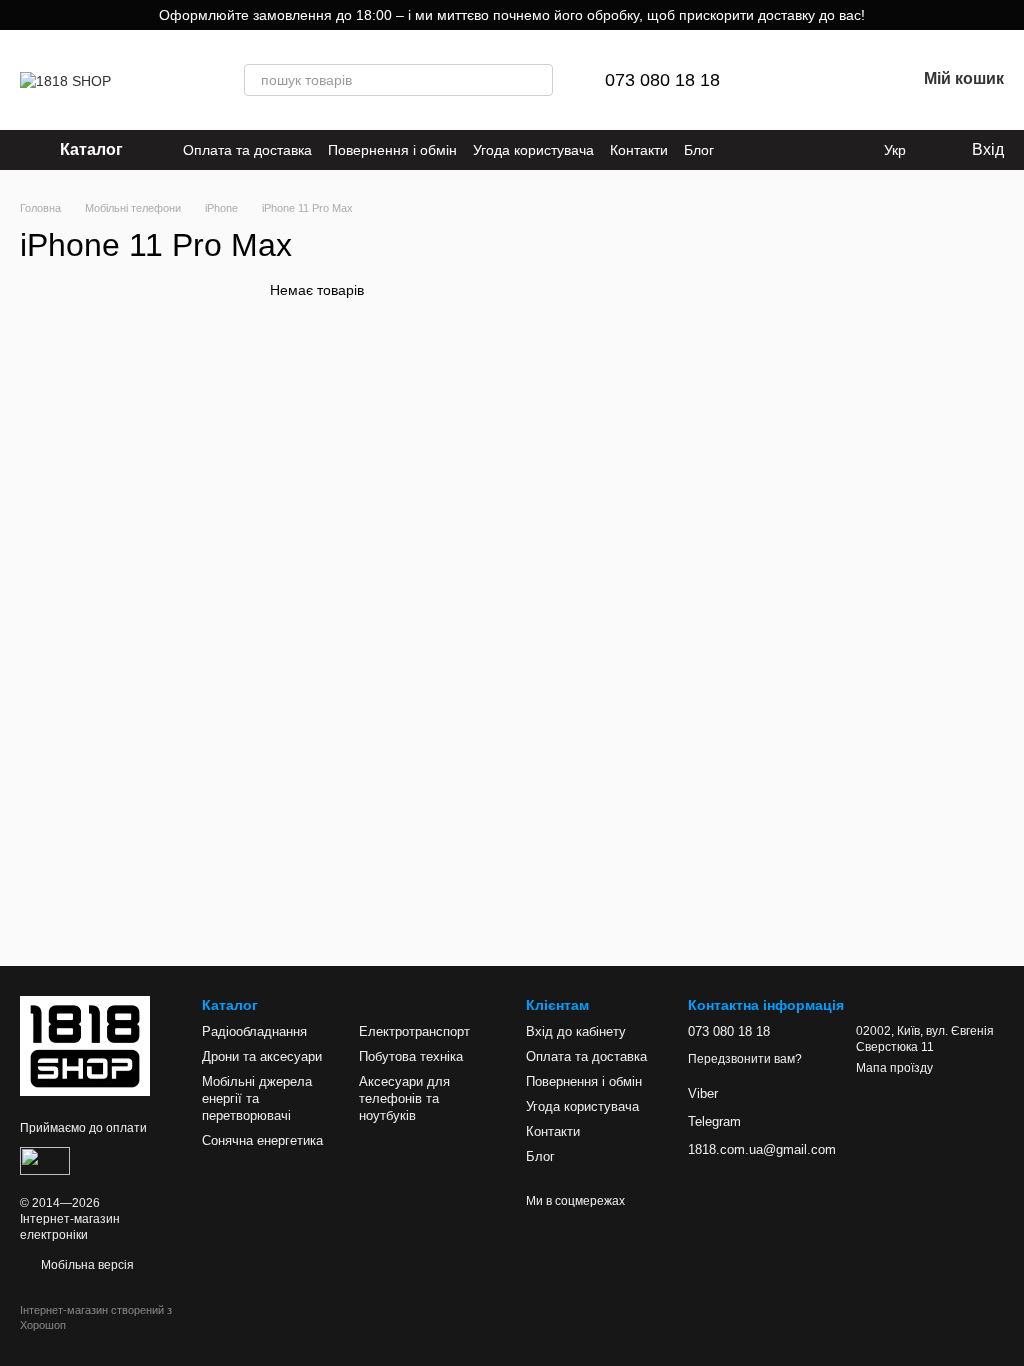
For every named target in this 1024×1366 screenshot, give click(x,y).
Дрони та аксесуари (262, 1056)
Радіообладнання (254, 1031)
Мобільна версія (86, 1265)
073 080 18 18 (662, 80)
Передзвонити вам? (745, 1059)
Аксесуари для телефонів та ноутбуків (404, 1098)
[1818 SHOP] (85, 1045)
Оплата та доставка (247, 150)
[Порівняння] (796, 80)
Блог (699, 150)
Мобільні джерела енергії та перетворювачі (257, 1098)
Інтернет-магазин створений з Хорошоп (96, 1317)
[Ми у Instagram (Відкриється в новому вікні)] (742, 150)
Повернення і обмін (392, 150)
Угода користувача (533, 150)
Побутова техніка (411, 1056)
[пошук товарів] (537, 80)
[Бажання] (848, 80)
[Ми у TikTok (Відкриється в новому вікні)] (766, 150)
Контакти (639, 150)
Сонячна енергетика (262, 1140)
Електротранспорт (414, 1031)
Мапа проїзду (894, 1068)
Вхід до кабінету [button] (576, 1031)
